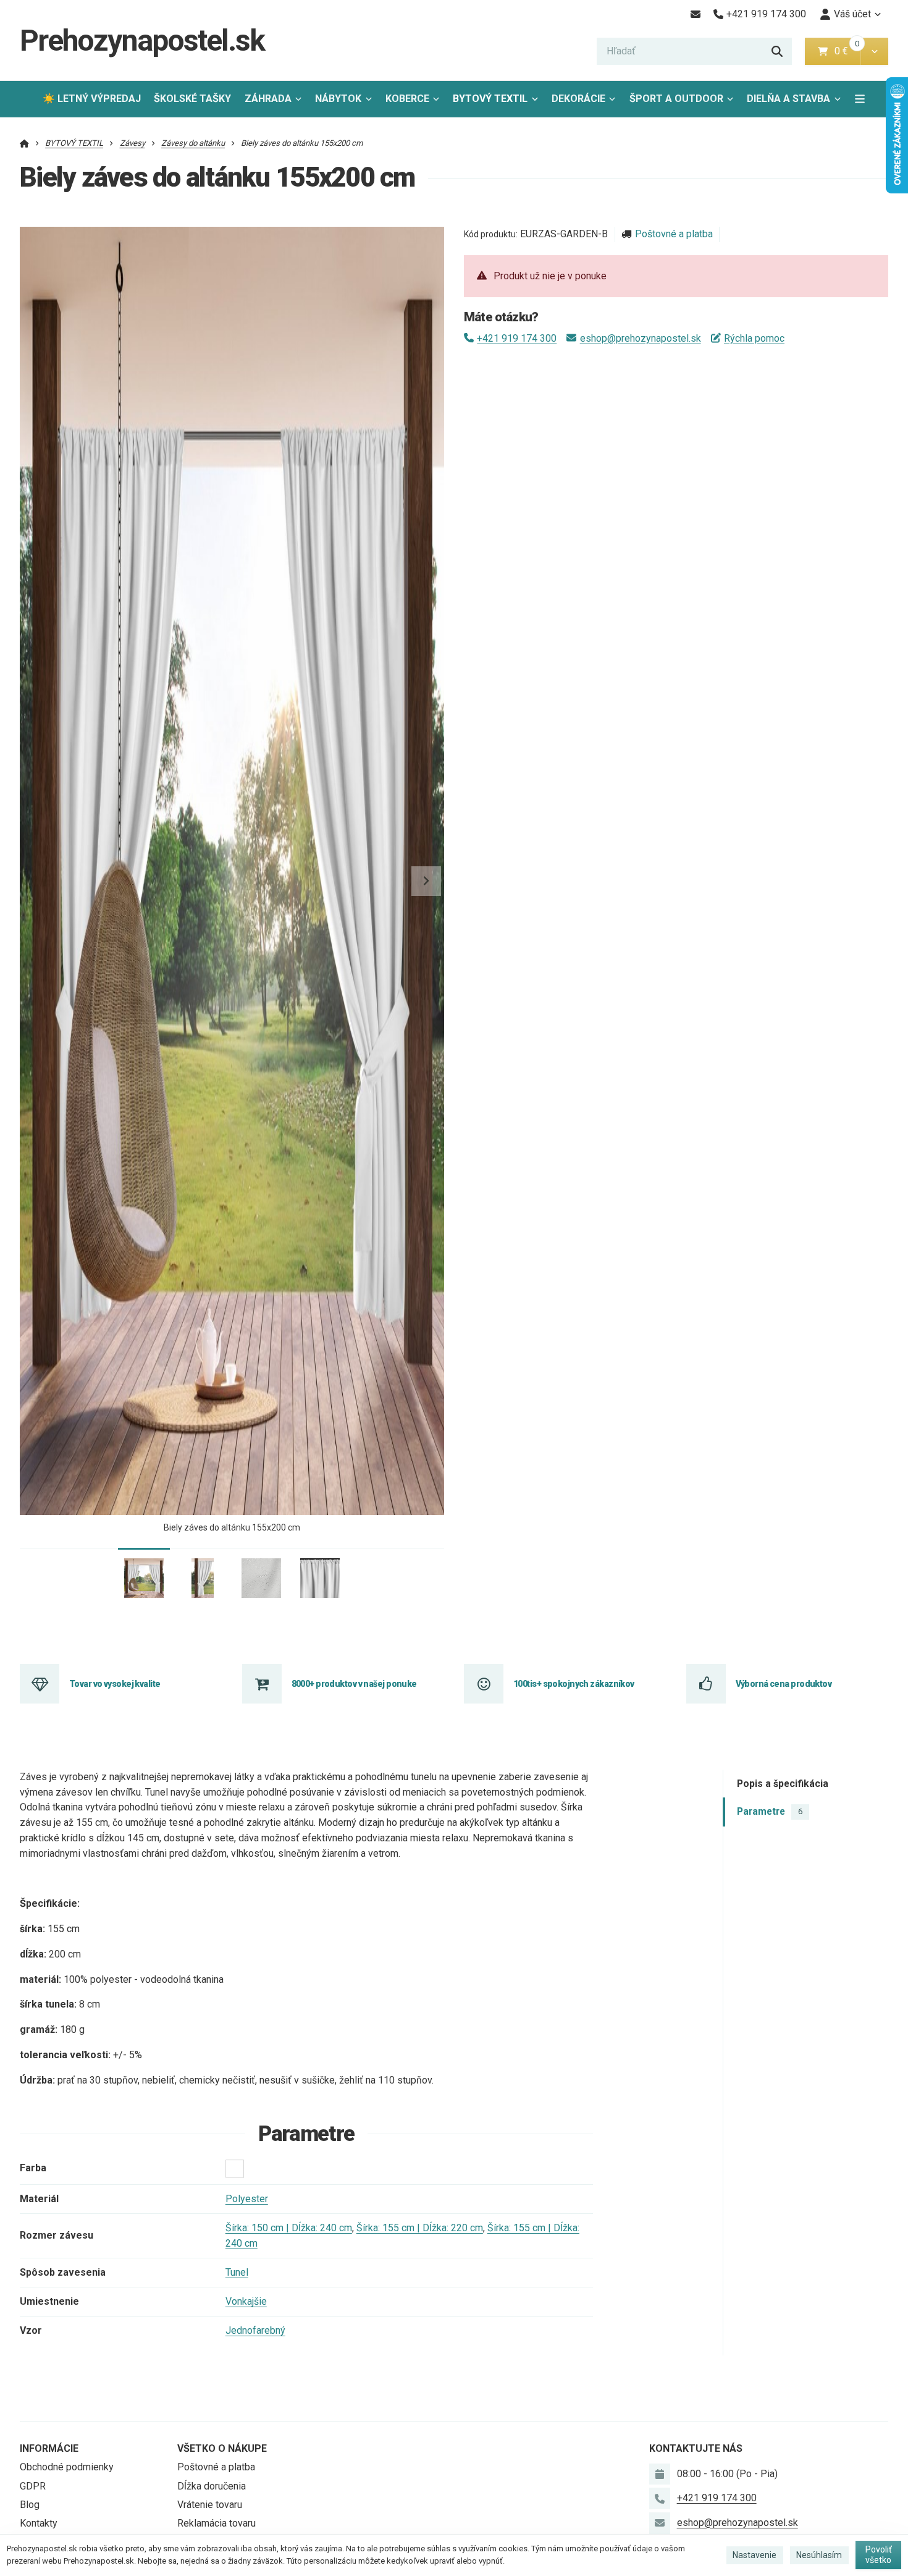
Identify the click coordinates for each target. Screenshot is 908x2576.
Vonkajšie (246, 2301)
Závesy (132, 143)
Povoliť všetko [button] (879, 2555)
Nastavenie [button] (755, 2555)
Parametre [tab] (770, 1811)
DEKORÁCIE (578, 99)
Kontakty (39, 2523)
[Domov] (24, 143)
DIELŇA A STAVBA (788, 99)
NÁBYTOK (338, 99)
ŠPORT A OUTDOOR (676, 99)
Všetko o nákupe (222, 2448)
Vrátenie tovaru (210, 2505)
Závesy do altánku (193, 143)
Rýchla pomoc (754, 338)
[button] (874, 51)
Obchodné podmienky (67, 2467)
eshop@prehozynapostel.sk (640, 338)
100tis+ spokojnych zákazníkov (574, 1684)
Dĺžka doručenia (212, 2486)
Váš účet (852, 14)
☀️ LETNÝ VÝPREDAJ (92, 99)
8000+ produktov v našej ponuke (354, 1684)
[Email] (695, 14)
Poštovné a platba (674, 234)
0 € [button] (846, 51)
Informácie (49, 2448)
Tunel (237, 2272)
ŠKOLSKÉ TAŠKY (192, 99)
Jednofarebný (255, 2330)
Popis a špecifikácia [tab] (783, 1783)
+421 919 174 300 (517, 338)
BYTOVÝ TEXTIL (490, 99)
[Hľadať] (777, 51)
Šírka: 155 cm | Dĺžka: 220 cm (420, 2228)
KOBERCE (407, 99)
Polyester (247, 2199)
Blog (30, 2505)
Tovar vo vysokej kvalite (115, 1684)
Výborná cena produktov (784, 1684)
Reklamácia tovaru (216, 2523)
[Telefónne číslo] (660, 2498)
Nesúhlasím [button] (819, 2555)
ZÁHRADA (268, 99)
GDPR (33, 2486)
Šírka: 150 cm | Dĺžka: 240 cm (289, 2228)
